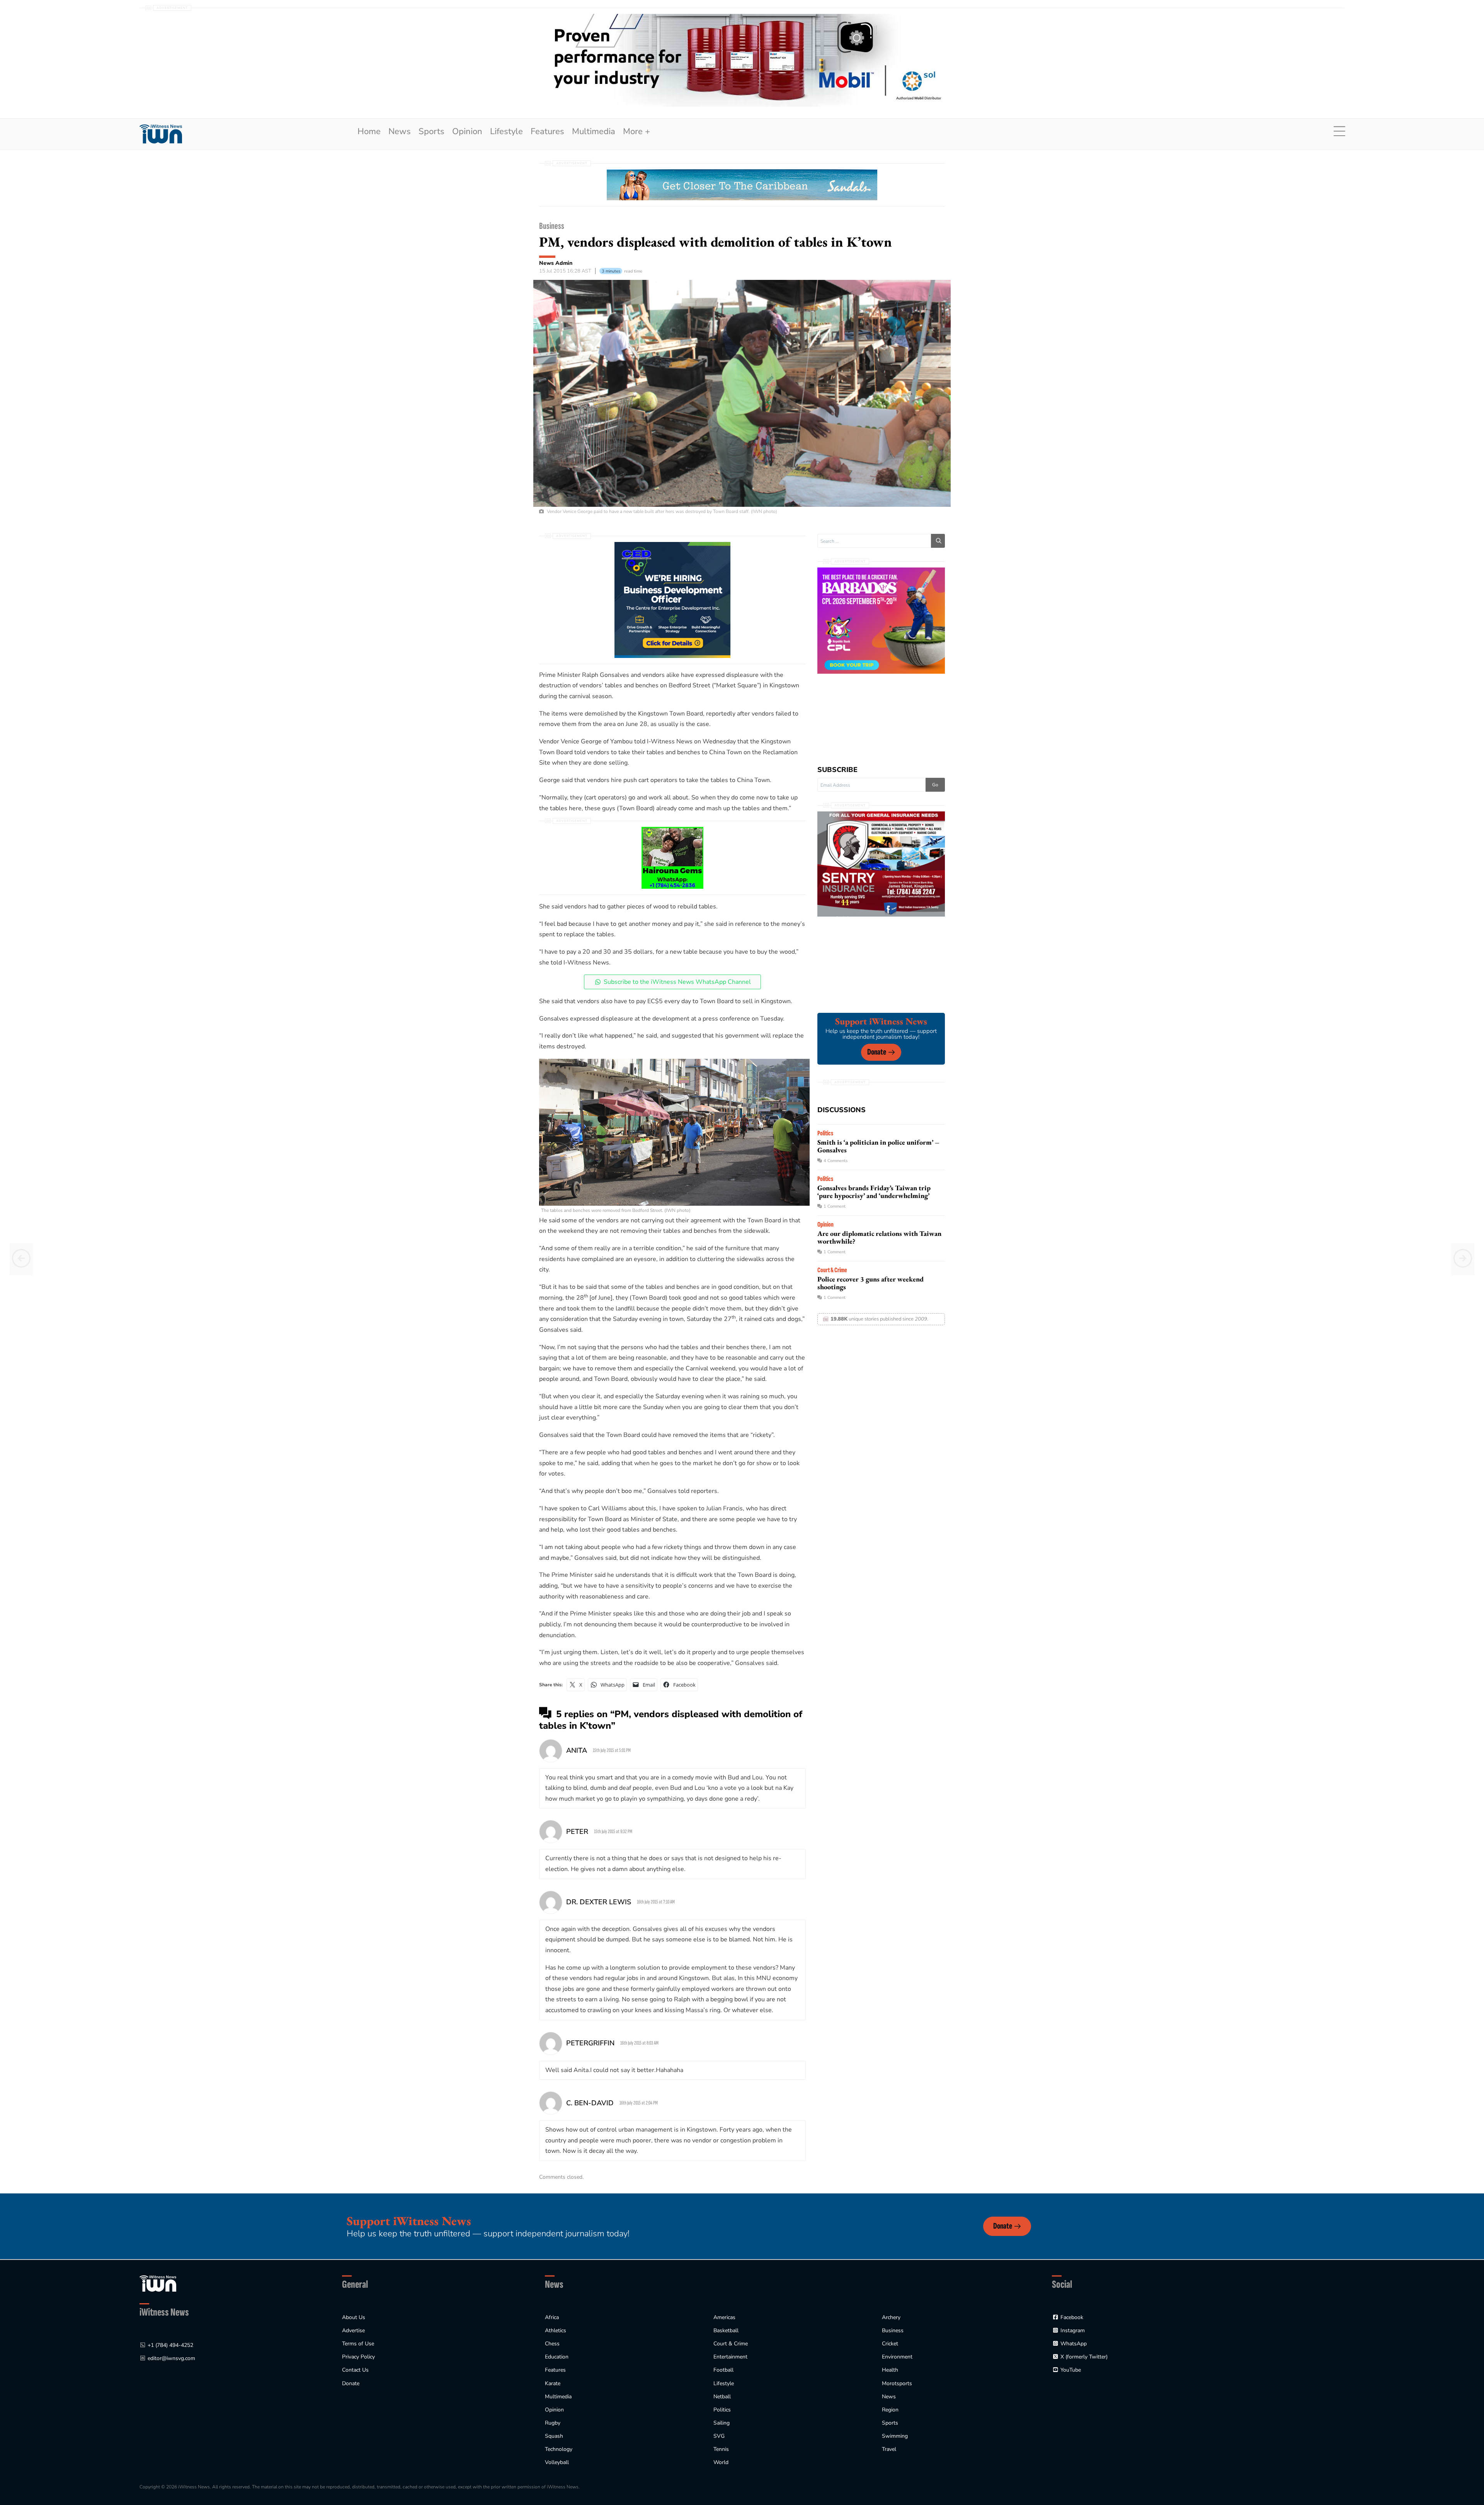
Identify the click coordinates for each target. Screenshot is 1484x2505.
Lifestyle (506, 131)
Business (552, 226)
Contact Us (355, 2370)
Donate (877, 1052)
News (400, 131)
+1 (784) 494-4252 (170, 2345)
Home (369, 131)
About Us (354, 2317)
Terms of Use (358, 2344)
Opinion (467, 131)
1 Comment (835, 1206)
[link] (161, 134)
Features (547, 131)
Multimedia (594, 131)
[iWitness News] (158, 2283)
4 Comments (836, 1161)
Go (935, 785)
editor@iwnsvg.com (171, 2358)
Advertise (353, 2330)
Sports (431, 131)
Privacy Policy (358, 2357)
